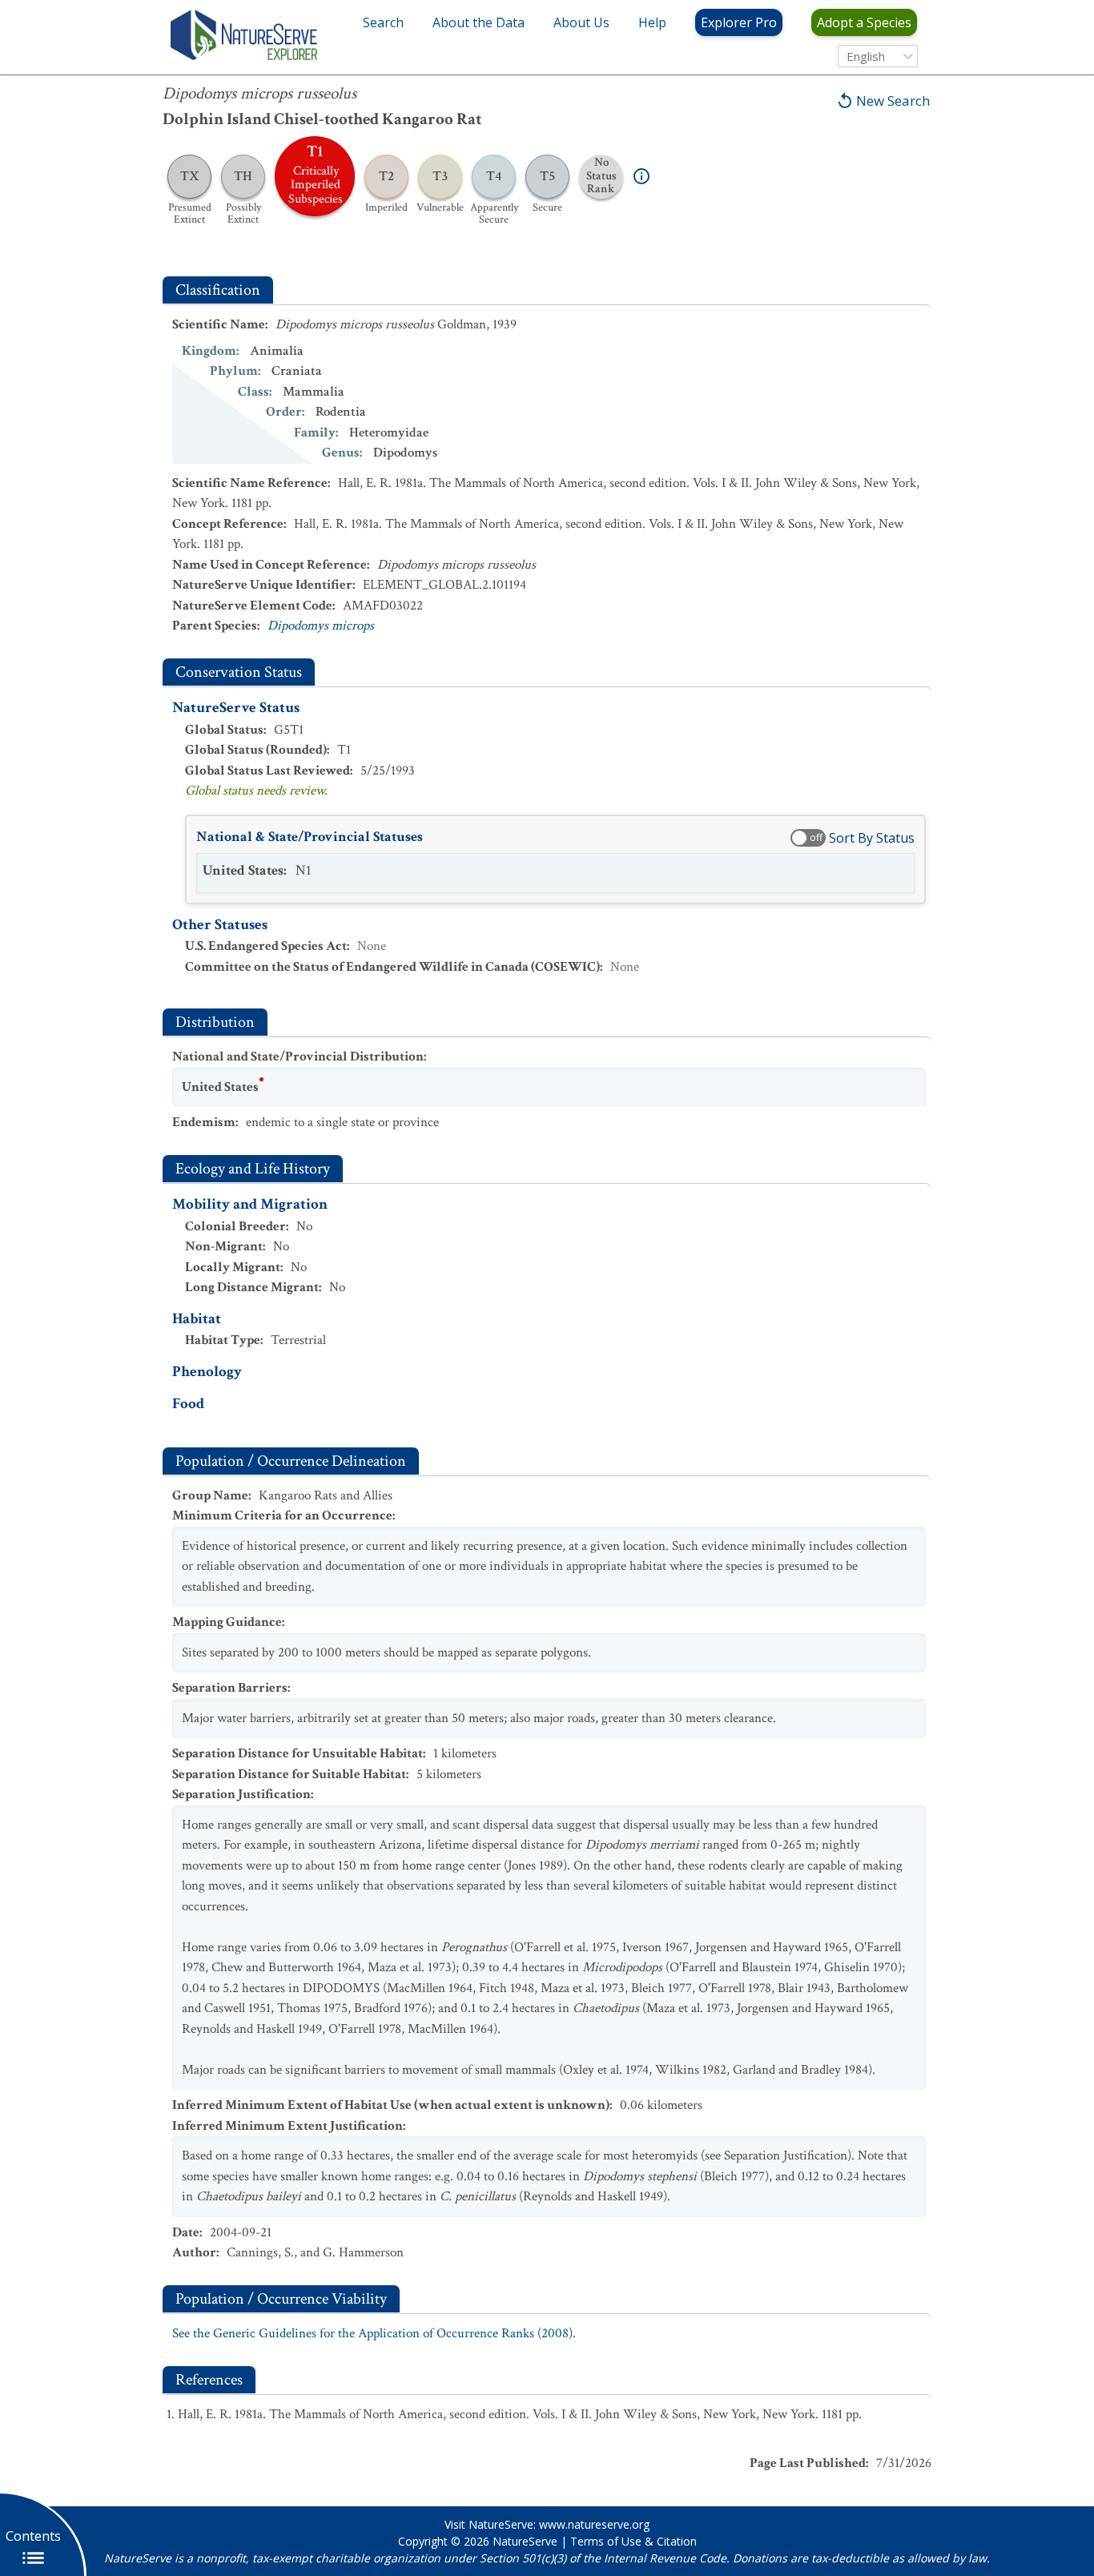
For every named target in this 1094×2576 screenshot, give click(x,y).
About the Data (479, 22)
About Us (581, 22)
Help (652, 22)
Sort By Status (872, 838)
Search (383, 22)
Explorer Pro (739, 22)
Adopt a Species (864, 22)
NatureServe (525, 2541)
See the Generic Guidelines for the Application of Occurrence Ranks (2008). (374, 2333)
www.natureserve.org (594, 2524)
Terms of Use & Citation (633, 2541)
